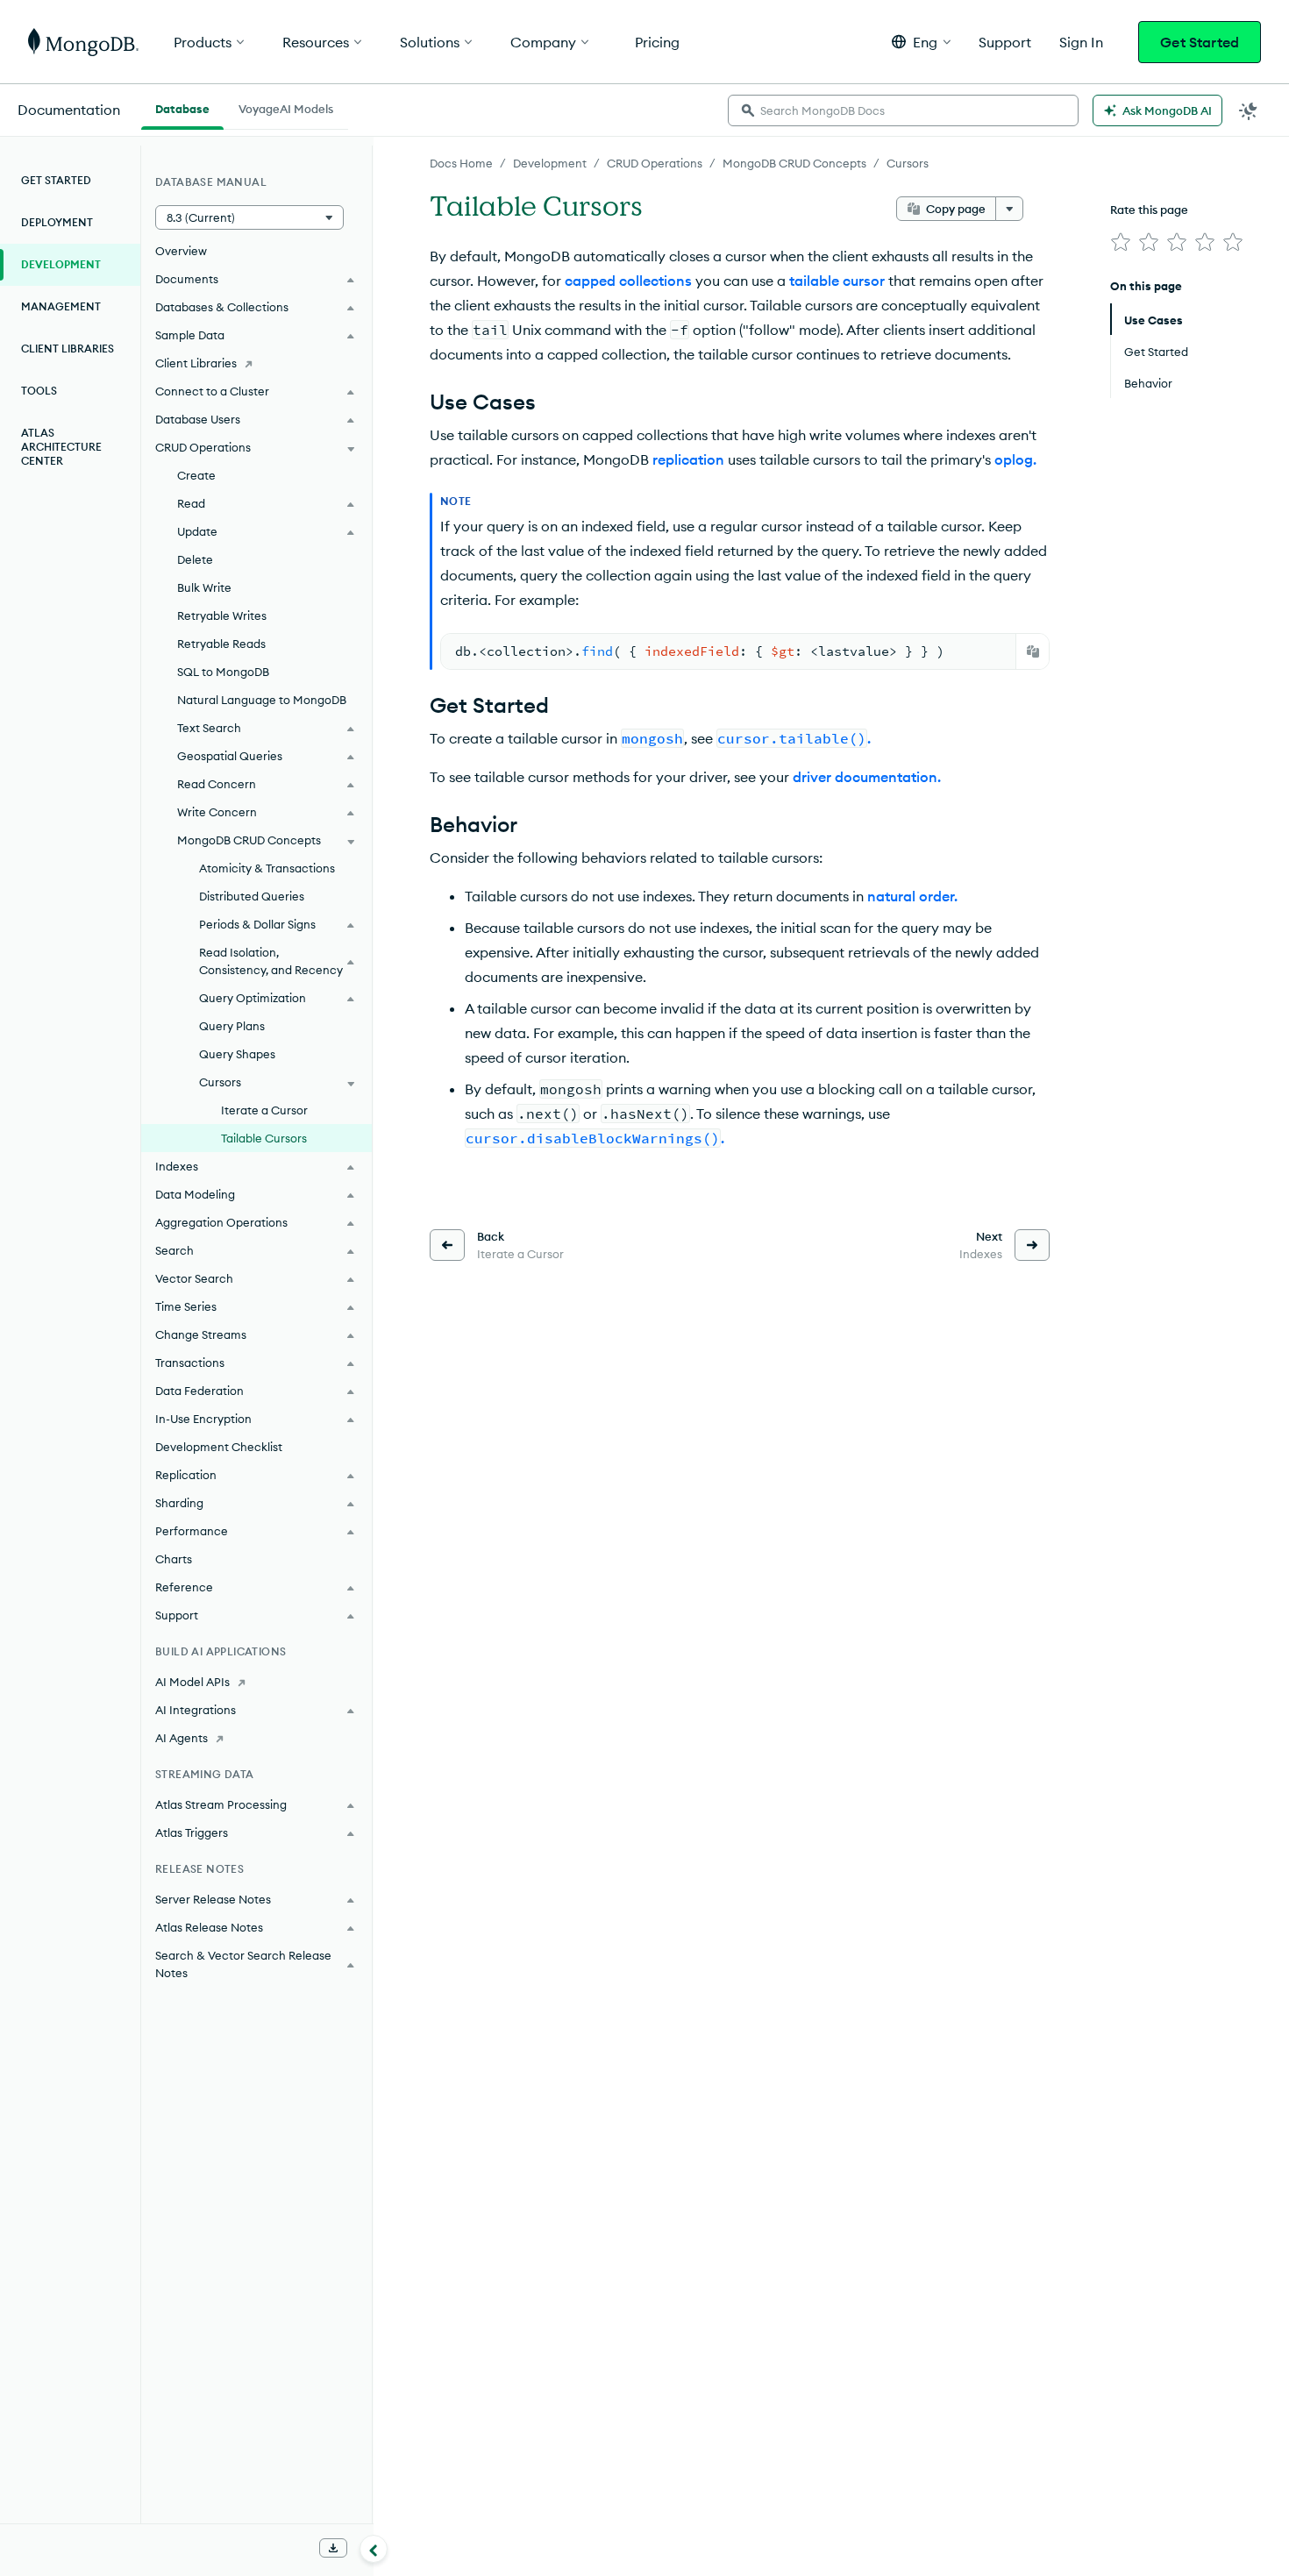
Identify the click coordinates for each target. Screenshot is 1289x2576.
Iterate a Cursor (264, 1110)
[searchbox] (903, 110)
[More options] (1009, 209)
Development (550, 163)
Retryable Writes (222, 616)
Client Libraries (68, 349)
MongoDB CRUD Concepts (794, 163)
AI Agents (182, 1738)
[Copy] (1033, 651)
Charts (174, 1559)
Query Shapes (237, 1054)
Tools (39, 391)
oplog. (1015, 459)
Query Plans (232, 1026)
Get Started (1200, 42)
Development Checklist (219, 1447)
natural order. (912, 896)
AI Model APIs (192, 1682)
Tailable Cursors (264, 1138)
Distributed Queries (252, 896)
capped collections (628, 281)
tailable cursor (837, 281)
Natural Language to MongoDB (262, 700)
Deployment (57, 222)
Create (196, 475)
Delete (195, 559)
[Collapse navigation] (374, 2549)
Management (61, 306)
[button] (921, 42)
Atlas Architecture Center (61, 447)
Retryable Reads (221, 644)
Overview (181, 251)
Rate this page (1149, 210)
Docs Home (461, 163)
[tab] (182, 107)
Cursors (908, 163)
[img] (1121, 242)
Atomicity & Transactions (267, 868)
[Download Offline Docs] (333, 2548)
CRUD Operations (655, 163)
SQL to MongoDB (223, 672)
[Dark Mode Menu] (1249, 110)
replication (688, 459)
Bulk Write (204, 587)
